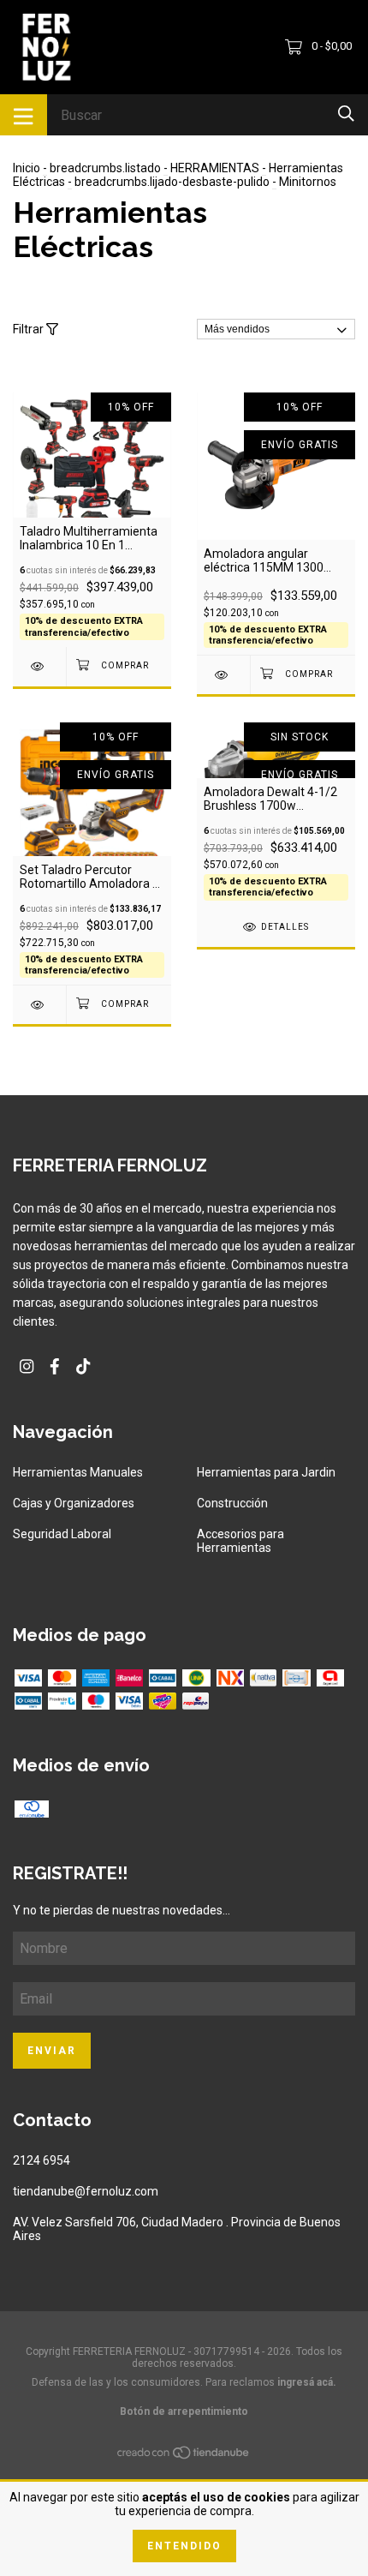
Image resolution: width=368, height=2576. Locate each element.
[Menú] (24, 115)
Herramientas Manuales (78, 1472)
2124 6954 (42, 2160)
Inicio (27, 168)
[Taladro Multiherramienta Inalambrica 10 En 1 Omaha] (39, 666)
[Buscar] (346, 114)
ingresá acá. (307, 2382)
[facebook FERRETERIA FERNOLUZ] (55, 1366)
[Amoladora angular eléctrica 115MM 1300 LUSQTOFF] (223, 675)
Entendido (184, 2546)
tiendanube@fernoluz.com (86, 2191)
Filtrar (30, 329)
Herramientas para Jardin (266, 1472)
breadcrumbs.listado (105, 168)
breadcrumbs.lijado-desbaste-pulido (172, 182)
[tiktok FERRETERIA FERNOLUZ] (83, 1366)
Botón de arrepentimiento (184, 2411)
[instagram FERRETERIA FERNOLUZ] (27, 1366)
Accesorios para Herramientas (240, 1541)
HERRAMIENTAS (215, 168)
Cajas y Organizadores (74, 1503)
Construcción (232, 1503)
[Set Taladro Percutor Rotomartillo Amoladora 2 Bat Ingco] (39, 1005)
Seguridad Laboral (62, 1534)
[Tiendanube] (184, 2455)
